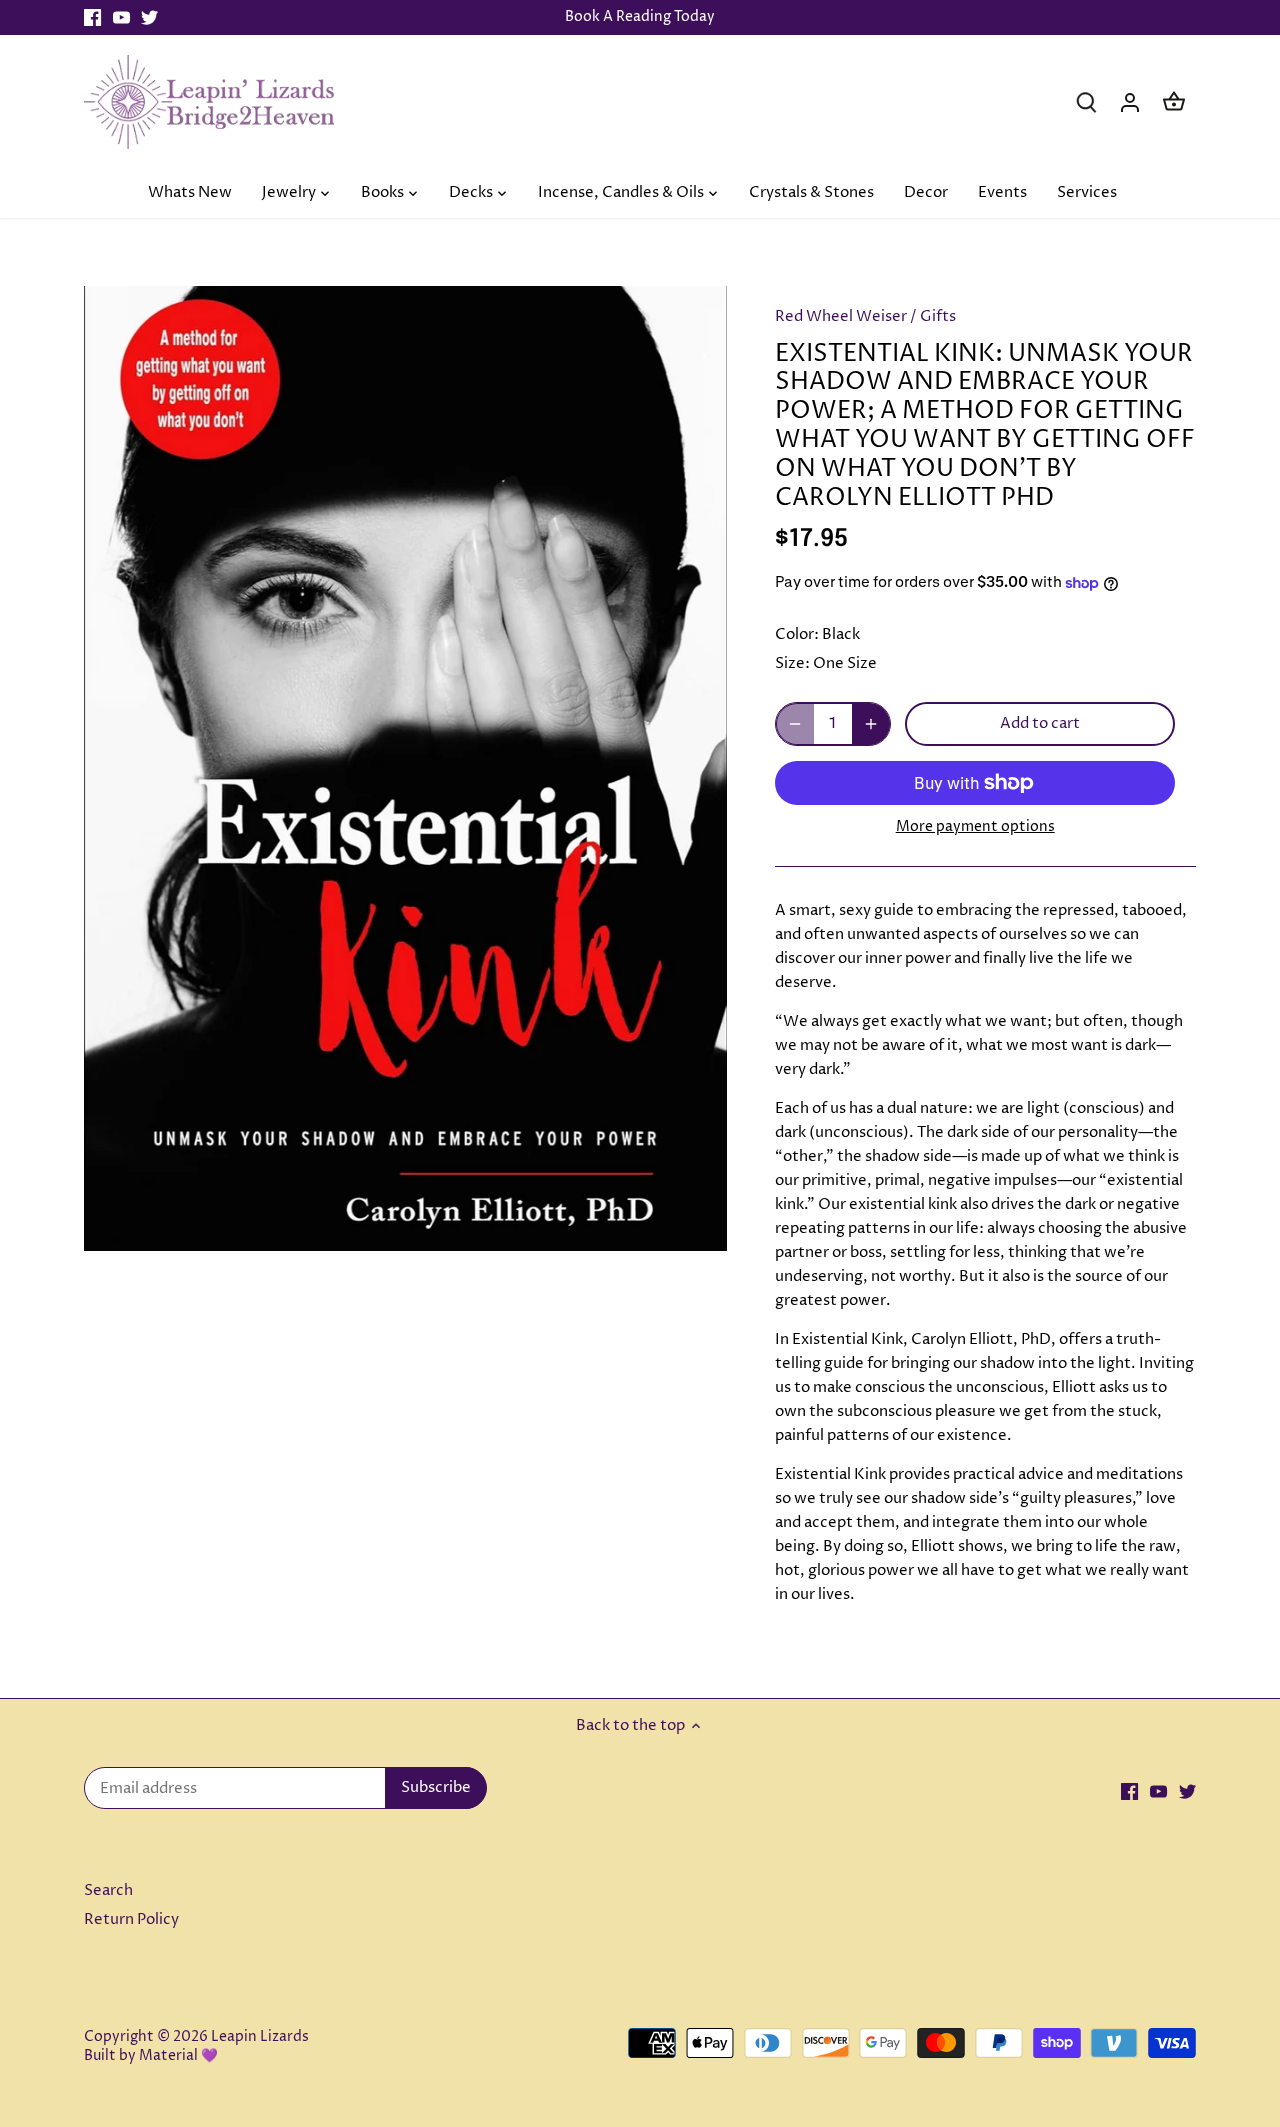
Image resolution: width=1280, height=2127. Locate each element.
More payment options (975, 826)
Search (108, 1890)
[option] (406, 769)
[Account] (1130, 101)
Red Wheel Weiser (841, 316)
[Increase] (871, 724)
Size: (792, 663)
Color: (797, 634)
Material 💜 (178, 2056)
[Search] (1086, 101)
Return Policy (131, 1919)
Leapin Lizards (260, 2037)
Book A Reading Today (640, 17)
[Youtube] (121, 17)
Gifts (938, 316)
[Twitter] (149, 17)
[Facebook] (92, 17)
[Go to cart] (1174, 101)
